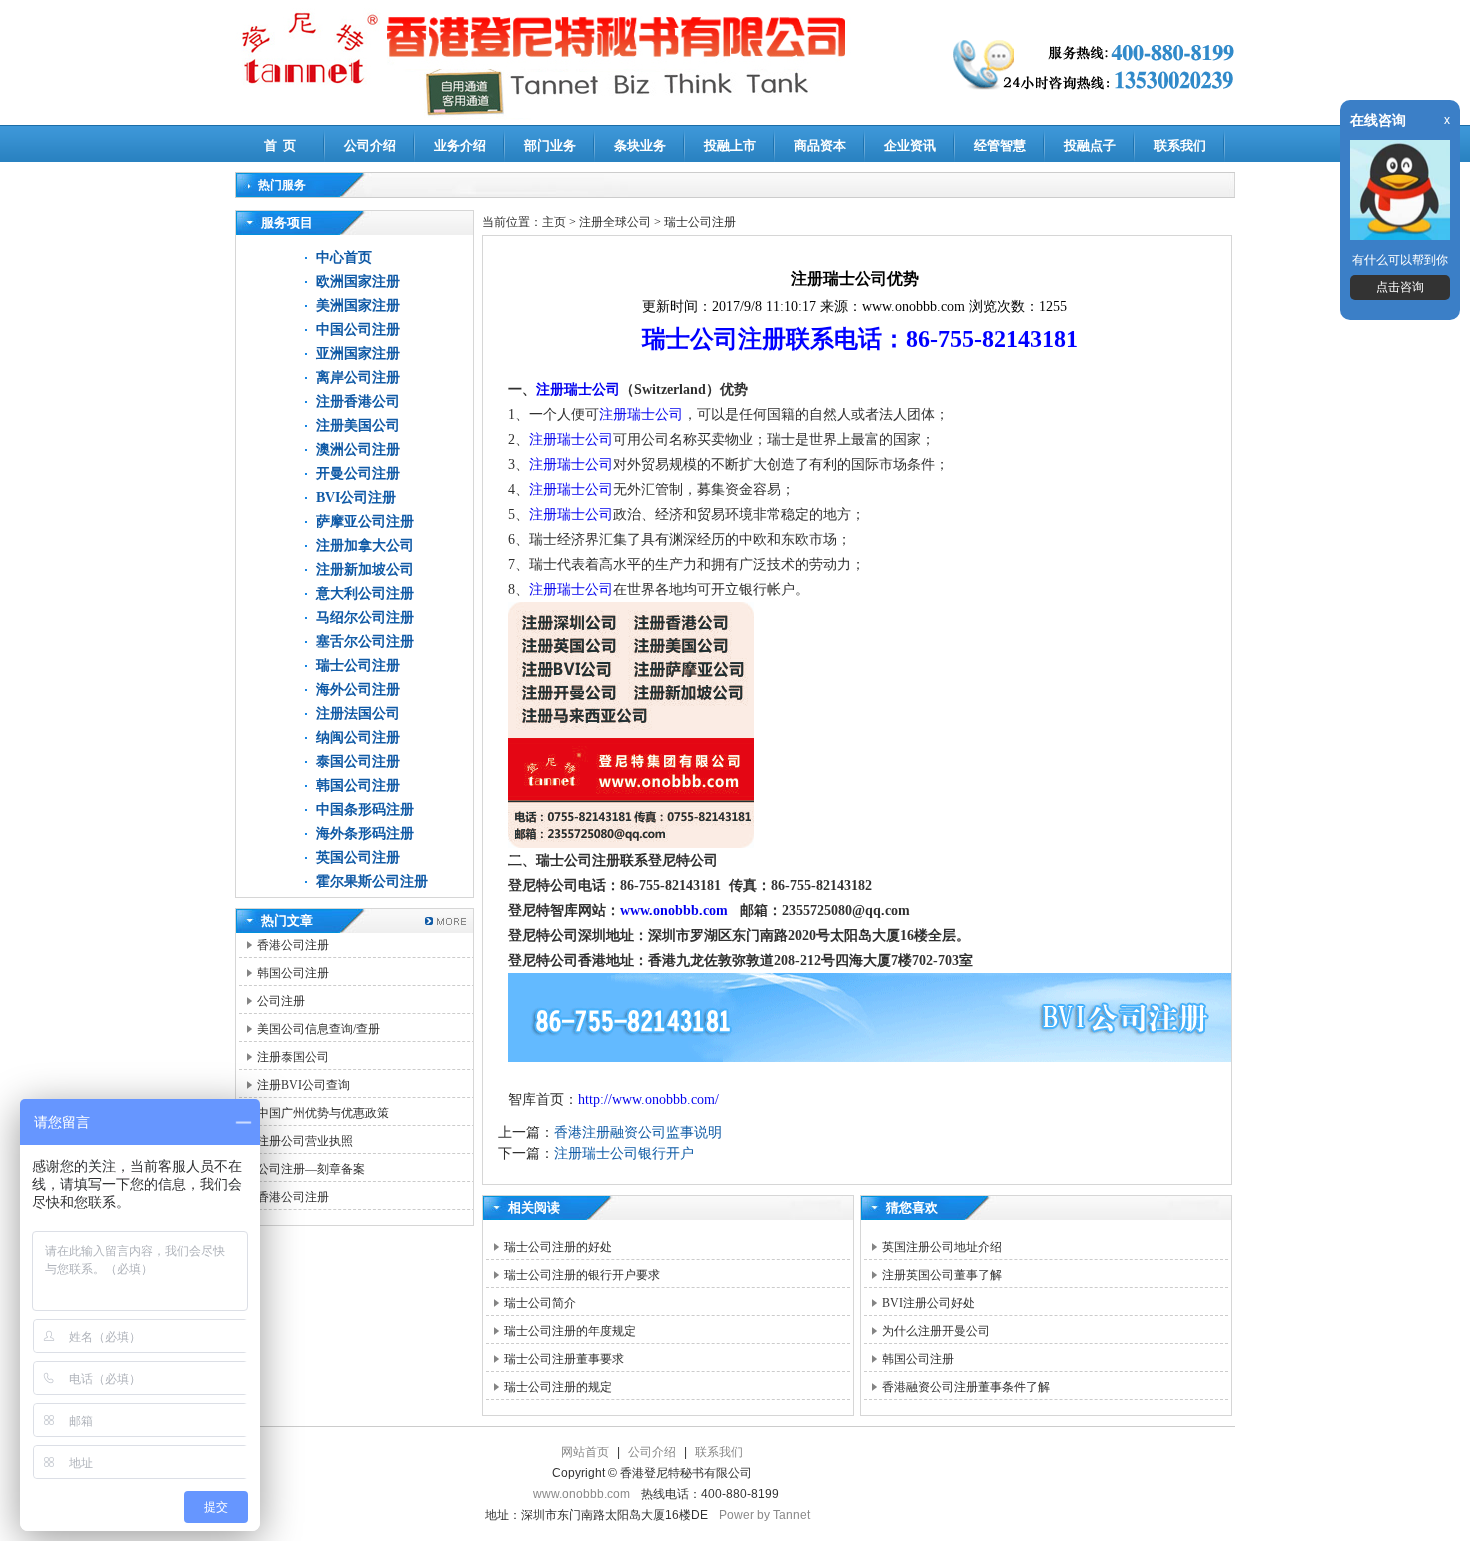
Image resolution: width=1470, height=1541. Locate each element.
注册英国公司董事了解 (942, 1275)
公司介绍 (370, 145)
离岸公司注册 (358, 377)
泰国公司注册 (358, 761)
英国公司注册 (358, 857)
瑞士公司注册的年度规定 (570, 1331)
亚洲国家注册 (358, 353)
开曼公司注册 (358, 473)
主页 (554, 222)
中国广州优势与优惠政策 (323, 1113)
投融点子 (1090, 145)
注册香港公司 (358, 401)
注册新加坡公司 (365, 569)
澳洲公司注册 (358, 449)
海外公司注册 (358, 689)
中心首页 (344, 257)
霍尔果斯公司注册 (372, 881)
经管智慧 (1000, 145)
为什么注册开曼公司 (936, 1331)
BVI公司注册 (356, 497)
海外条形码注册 (365, 833)
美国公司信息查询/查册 (318, 1029)
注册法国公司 (358, 713)
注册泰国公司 (293, 1057)
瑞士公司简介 (540, 1303)
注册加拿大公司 (365, 545)
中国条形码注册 (365, 809)
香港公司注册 (293, 945)
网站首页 (585, 1452)
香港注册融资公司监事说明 (638, 1132)
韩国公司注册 (358, 785)
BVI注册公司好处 (928, 1303)
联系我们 (1180, 145)
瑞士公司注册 (358, 665)
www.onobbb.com (674, 910)
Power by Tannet (764, 1515)
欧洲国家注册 (358, 281)
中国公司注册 (358, 329)
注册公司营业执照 (305, 1141)
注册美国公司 (358, 425)
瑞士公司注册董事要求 (564, 1359)
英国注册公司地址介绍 (942, 1247)
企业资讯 (910, 145)
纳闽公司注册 (358, 737)
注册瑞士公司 (578, 389)
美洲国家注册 (358, 305)
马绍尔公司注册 (365, 617)
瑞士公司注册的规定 (558, 1387)
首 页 (280, 145)
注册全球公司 (616, 222)
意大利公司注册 (365, 593)
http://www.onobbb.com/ (648, 1099)
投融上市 (730, 145)
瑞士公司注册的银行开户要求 (582, 1275)
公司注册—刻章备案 (311, 1169)
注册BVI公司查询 (303, 1085)
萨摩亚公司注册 (365, 521)
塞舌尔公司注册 (365, 641)
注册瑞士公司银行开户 (624, 1153)
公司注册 (281, 1001)
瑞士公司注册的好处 (558, 1247)
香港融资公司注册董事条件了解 (966, 1387)
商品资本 (820, 145)
